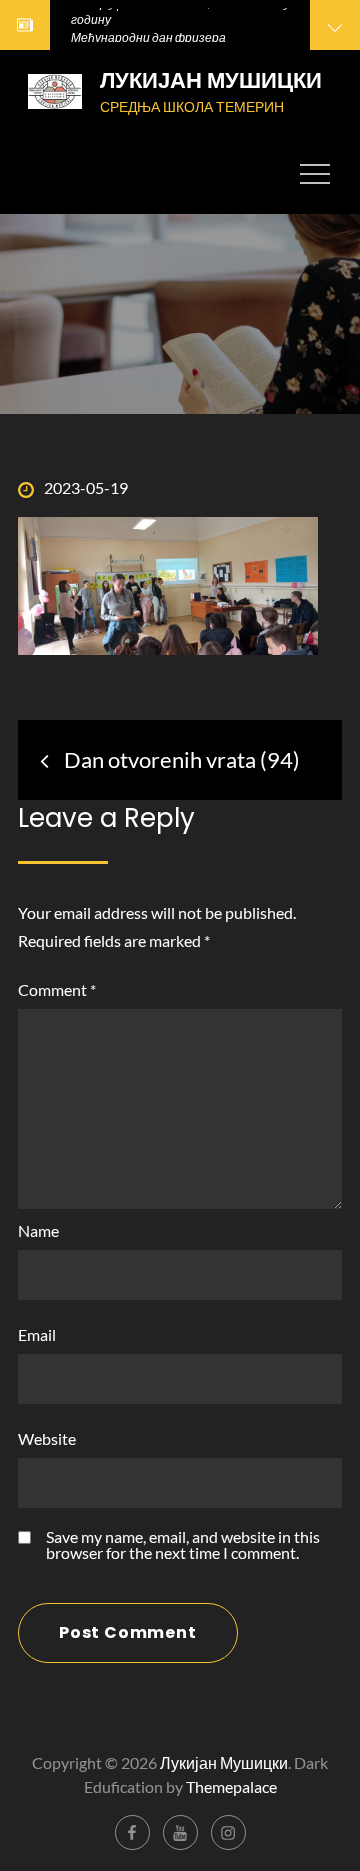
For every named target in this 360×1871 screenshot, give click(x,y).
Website (47, 1438)
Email (37, 1334)
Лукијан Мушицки (211, 80)
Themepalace (231, 1786)
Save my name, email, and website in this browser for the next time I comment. (183, 1545)
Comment (57, 989)
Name (38, 1230)
